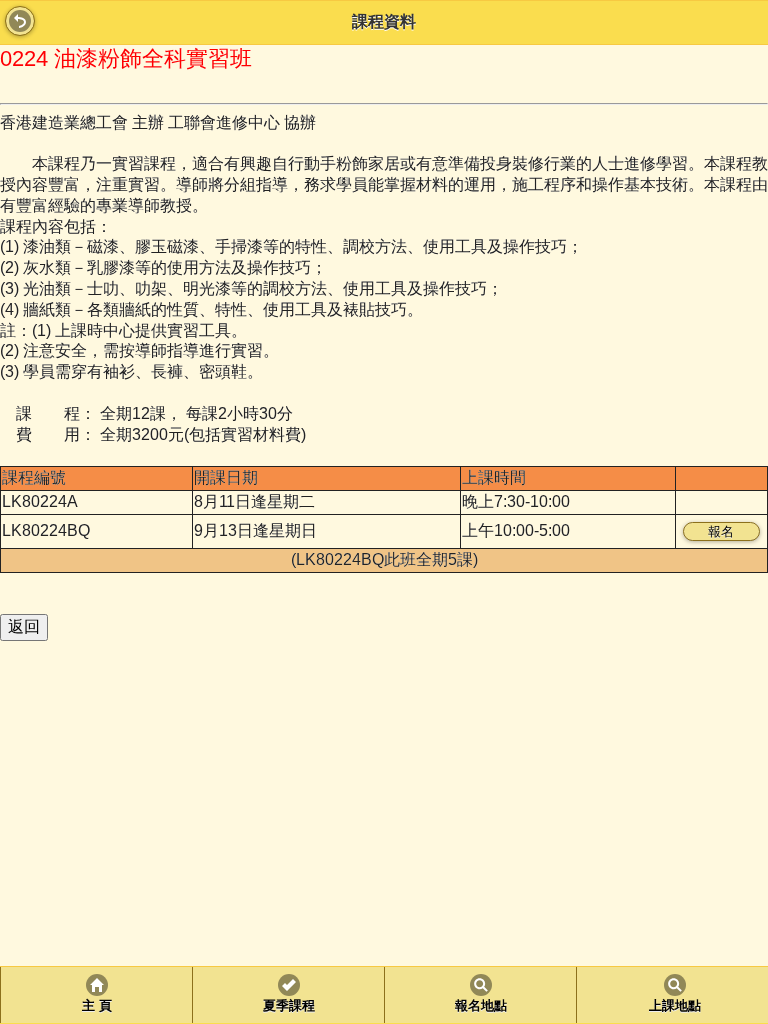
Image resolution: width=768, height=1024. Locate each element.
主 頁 (97, 1006)
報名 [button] (721, 531)
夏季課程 (289, 1006)
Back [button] (20, 21)
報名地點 (481, 1006)
